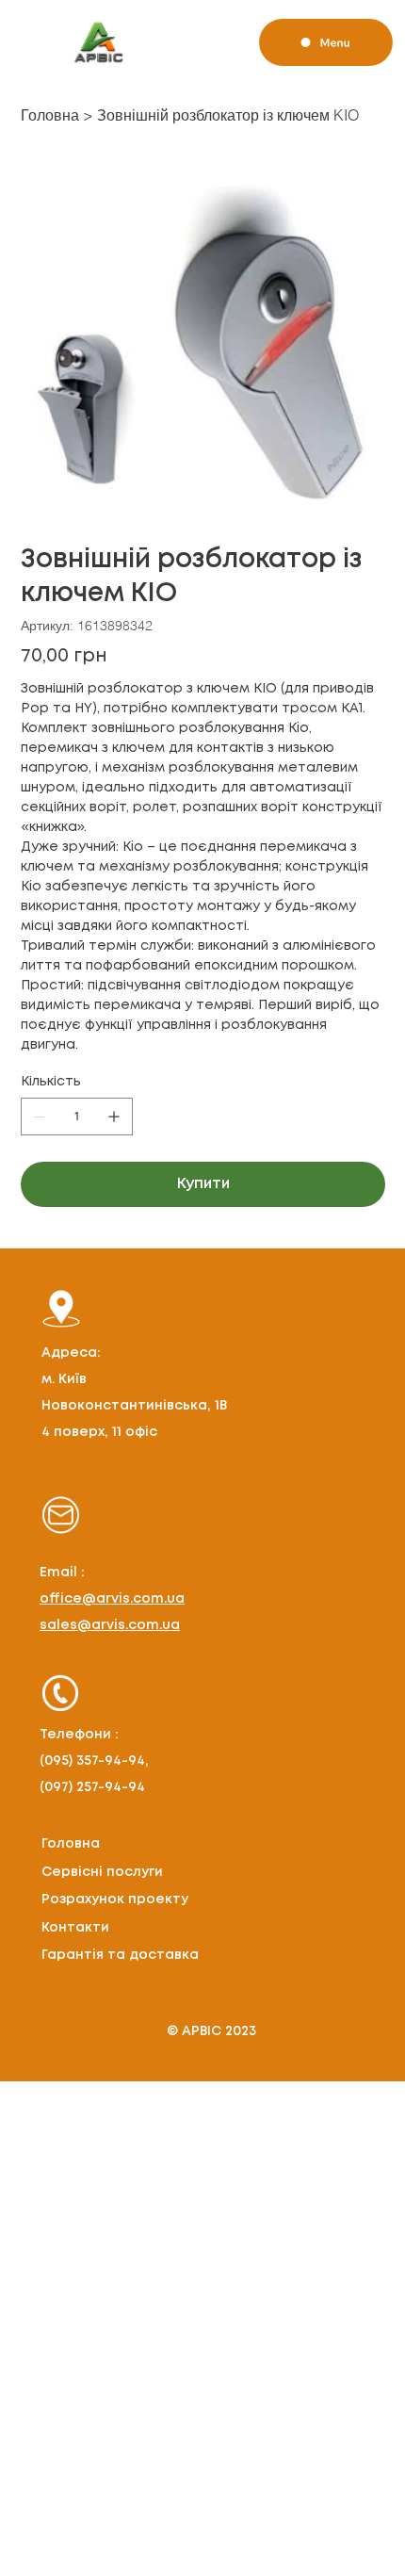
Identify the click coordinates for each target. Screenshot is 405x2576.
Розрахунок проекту (115, 1899)
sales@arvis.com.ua (110, 1625)
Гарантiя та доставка (120, 1955)
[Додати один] (114, 1117)
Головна (71, 1844)
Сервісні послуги (102, 1872)
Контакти (75, 1928)
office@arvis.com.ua (112, 1599)
